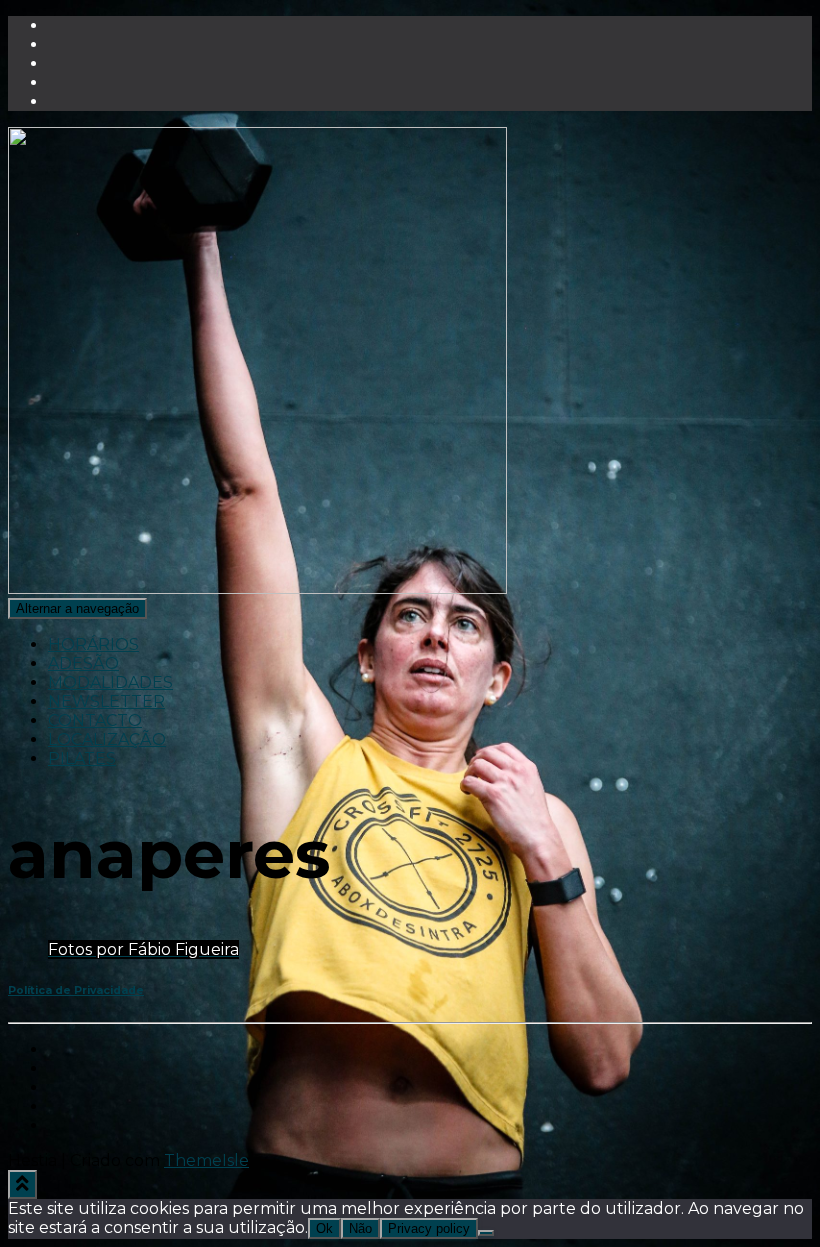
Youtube (64, 1112)
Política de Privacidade (76, 990)
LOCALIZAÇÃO (107, 739)
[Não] (486, 1233)
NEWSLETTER (106, 701)
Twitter (64, 1074)
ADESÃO (83, 663)
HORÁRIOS (93, 644)
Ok (324, 1228)
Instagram (64, 1093)
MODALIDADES (110, 682)
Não (360, 1228)
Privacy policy (429, 1228)
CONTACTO (95, 720)
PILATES (82, 758)
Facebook (64, 1055)
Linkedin (64, 1131)
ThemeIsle (206, 1160)
